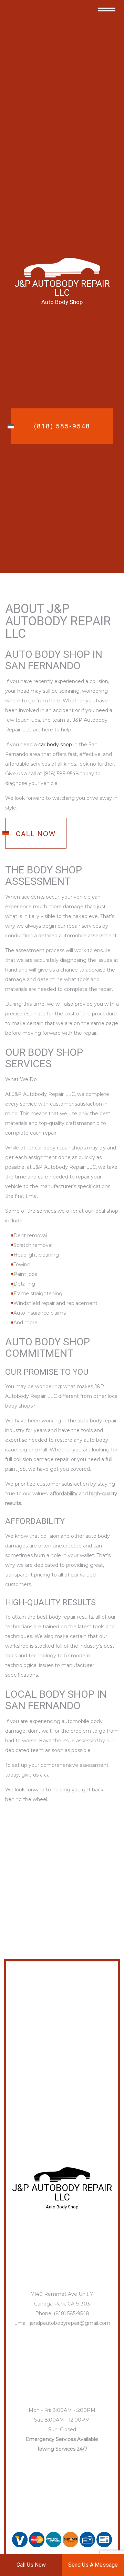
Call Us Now (31, 2565)
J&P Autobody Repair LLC (62, 288)
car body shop (55, 745)
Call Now (36, 833)
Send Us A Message (93, 2565)
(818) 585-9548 (62, 426)
